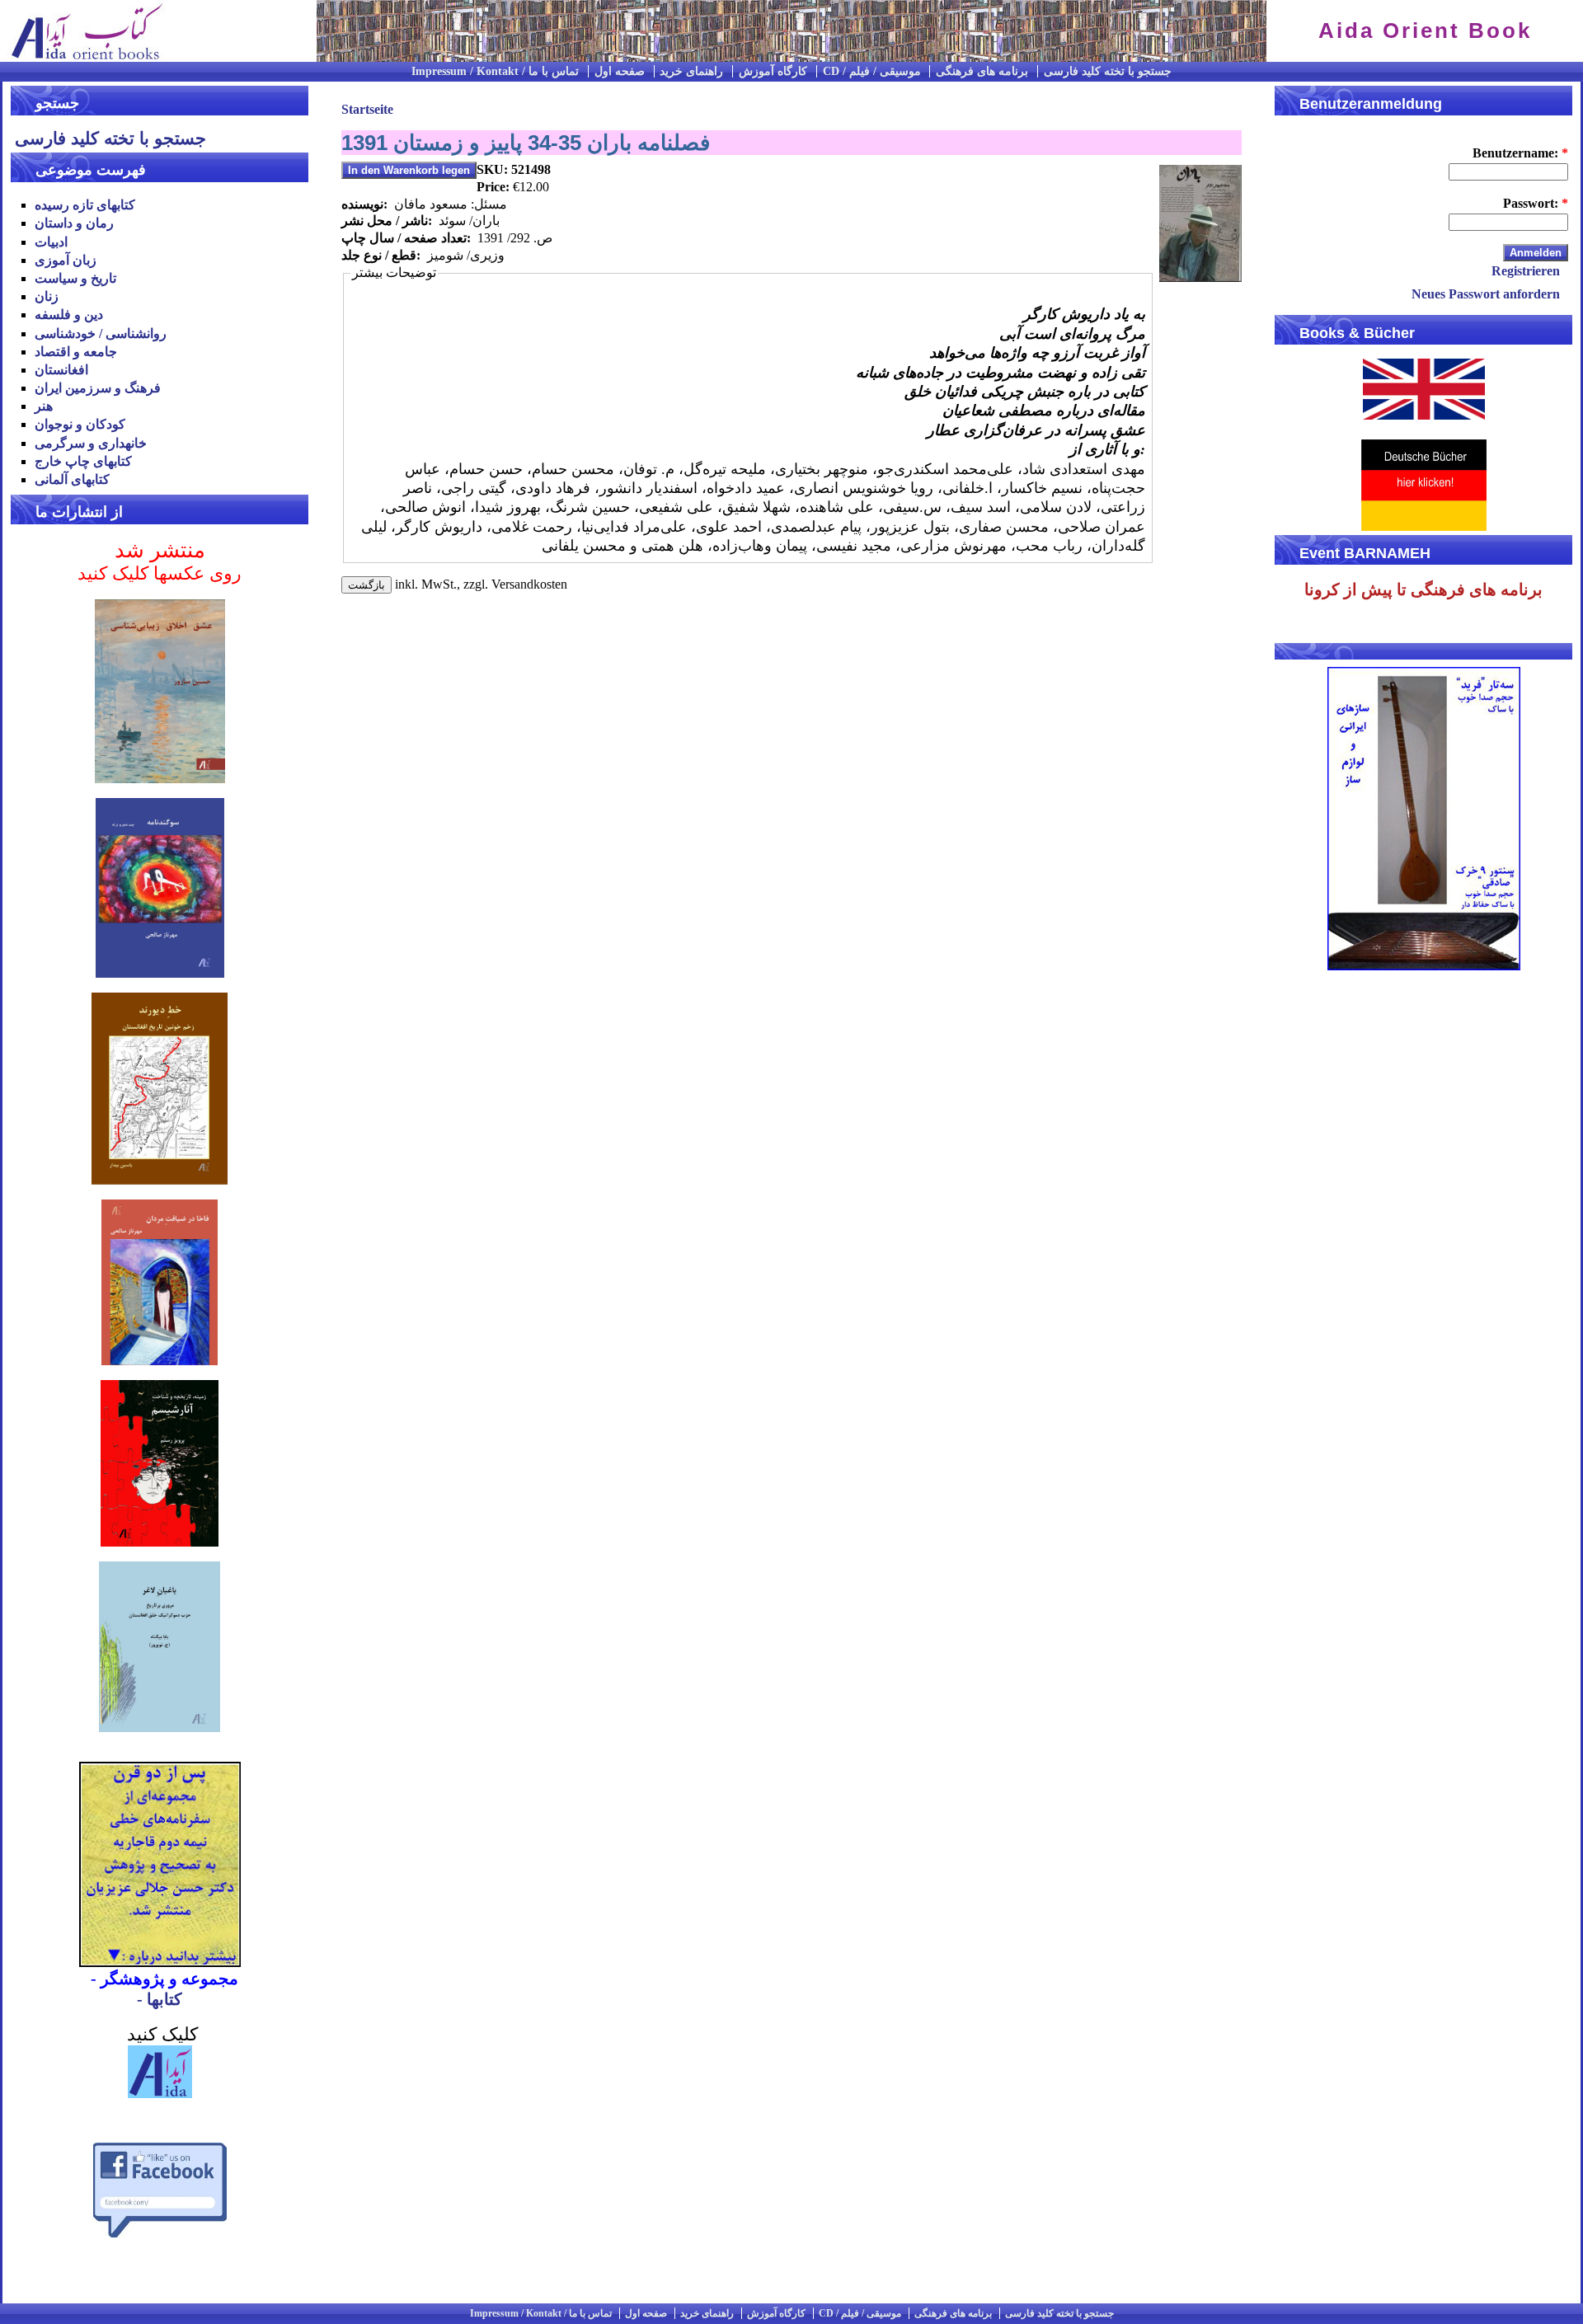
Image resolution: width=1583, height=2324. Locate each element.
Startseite (367, 109)
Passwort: (1536, 203)
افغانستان (61, 370)
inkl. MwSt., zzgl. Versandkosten (481, 584)
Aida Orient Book (1425, 31)
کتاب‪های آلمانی (72, 479)
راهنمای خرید (691, 71)
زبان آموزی (66, 260)
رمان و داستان (74, 223)
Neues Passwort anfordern (1486, 294)
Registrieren (1526, 271)
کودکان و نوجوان (80, 424)
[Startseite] (82, 57)
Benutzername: (1520, 153)
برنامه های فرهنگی (982, 71)
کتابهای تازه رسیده (85, 205)
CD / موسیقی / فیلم (872, 71)
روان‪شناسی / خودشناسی (101, 333)
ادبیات (51, 242)
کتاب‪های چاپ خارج (83, 461)
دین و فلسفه (69, 315)
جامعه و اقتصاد (76, 352)
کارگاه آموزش (773, 71)
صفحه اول (620, 71)
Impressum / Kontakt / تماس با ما (495, 71)
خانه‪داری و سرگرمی (91, 443)
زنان (47, 296)
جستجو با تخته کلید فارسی (1108, 71)
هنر (44, 406)
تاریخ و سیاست (75, 278)
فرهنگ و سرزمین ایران (98, 388)
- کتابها (160, 1999)
